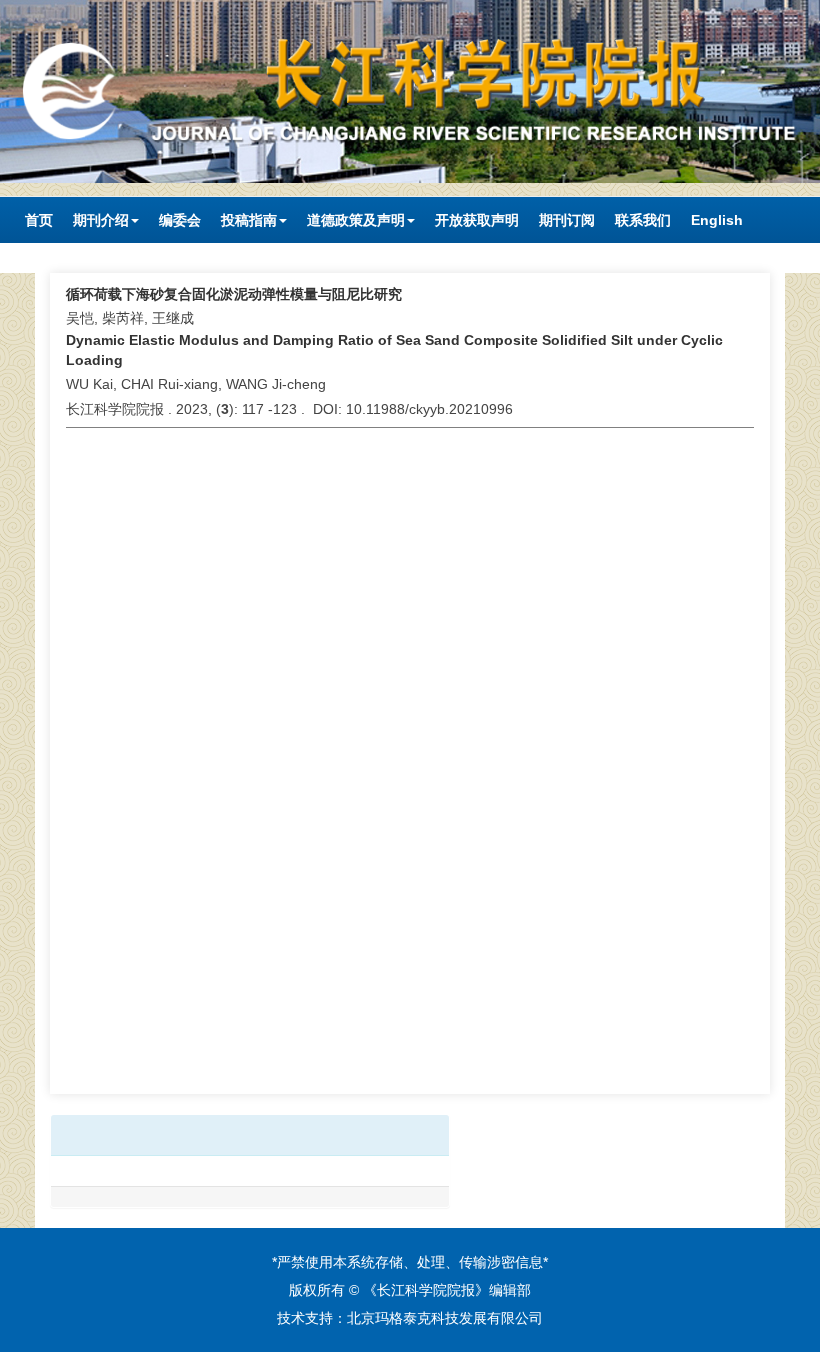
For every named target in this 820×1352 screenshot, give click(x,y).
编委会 (180, 220)
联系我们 (643, 220)
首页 (39, 220)
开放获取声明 (477, 220)
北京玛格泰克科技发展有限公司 (445, 1318)
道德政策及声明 (356, 220)
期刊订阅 (567, 220)
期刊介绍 (101, 220)
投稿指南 (249, 220)
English (717, 220)
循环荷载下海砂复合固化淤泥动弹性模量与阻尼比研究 (234, 294)
